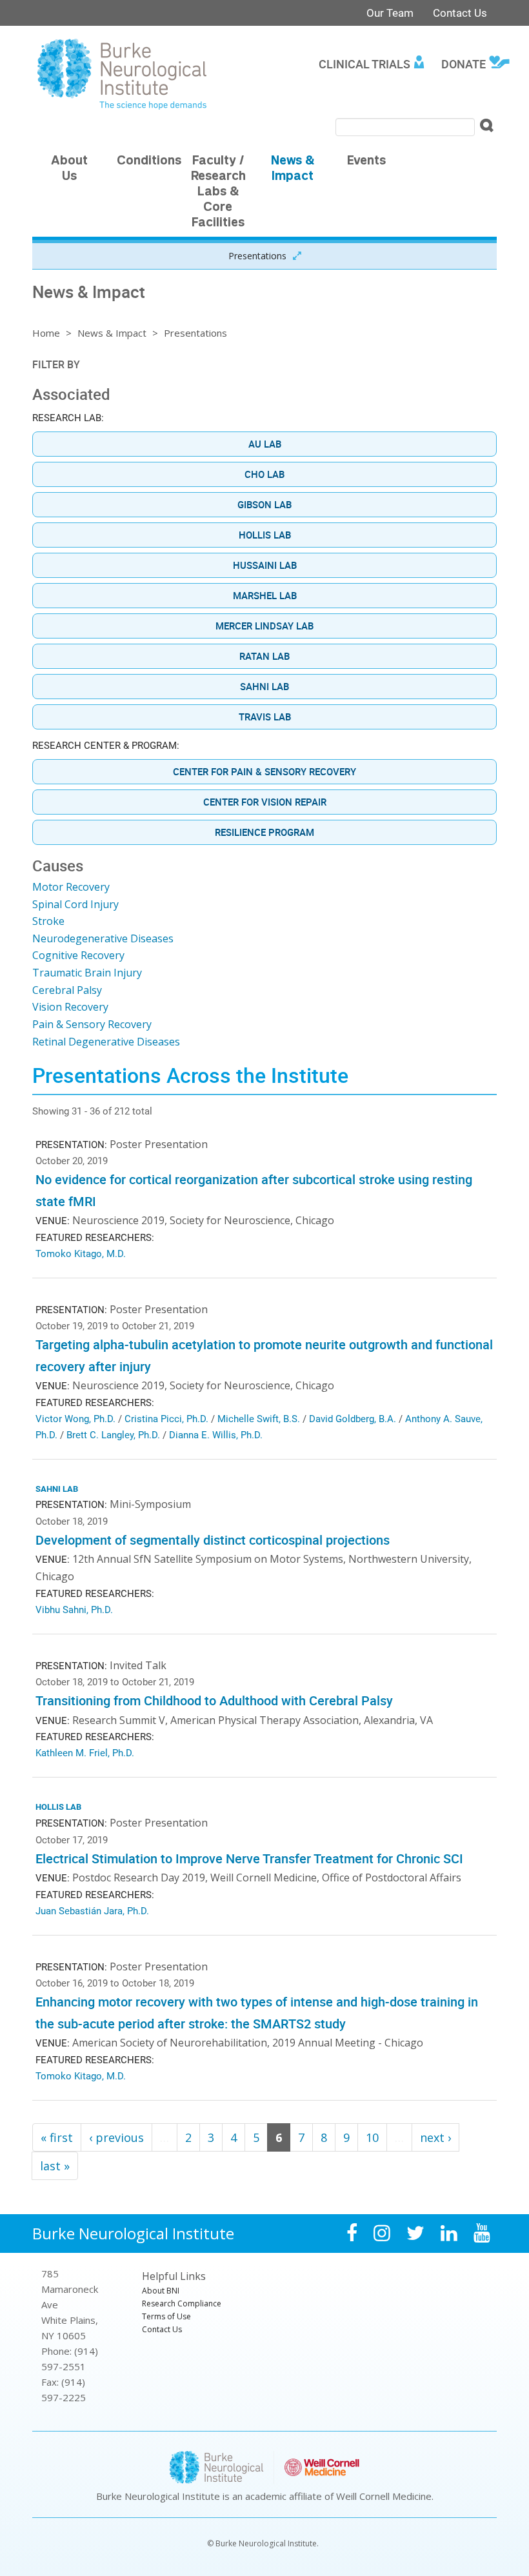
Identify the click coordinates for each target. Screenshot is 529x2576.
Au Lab (265, 444)
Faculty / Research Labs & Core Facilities (218, 193)
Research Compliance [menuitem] (182, 2304)
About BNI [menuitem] (161, 2291)
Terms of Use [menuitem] (166, 2316)
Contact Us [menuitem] (162, 2329)
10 (372, 2137)
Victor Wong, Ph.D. (75, 1418)
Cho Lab (264, 474)
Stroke (48, 921)
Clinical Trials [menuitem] (364, 64)
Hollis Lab (265, 535)
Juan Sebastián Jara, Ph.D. (92, 1910)
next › (435, 2137)
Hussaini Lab (265, 565)
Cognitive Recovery (78, 955)
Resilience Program (264, 832)
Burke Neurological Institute (133, 2233)
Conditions (149, 162)
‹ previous (116, 2137)
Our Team (390, 13)
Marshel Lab (265, 595)
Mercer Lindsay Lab (264, 626)
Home (46, 333)
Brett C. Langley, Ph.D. (113, 1434)
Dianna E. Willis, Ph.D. (216, 1434)
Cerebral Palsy (67, 990)
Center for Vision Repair (265, 802)
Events (366, 162)
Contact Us (460, 13)
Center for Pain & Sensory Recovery (264, 771)
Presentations (257, 256)
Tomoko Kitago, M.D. (81, 1253)
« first (57, 2137)
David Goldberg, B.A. (353, 1418)
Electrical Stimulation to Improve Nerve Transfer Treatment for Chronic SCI (249, 1858)
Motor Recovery (71, 887)
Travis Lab (265, 717)
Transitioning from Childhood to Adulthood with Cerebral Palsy (214, 1700)
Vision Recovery (70, 1007)
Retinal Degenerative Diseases (106, 1042)
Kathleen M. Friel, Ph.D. (85, 1752)
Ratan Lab (264, 656)
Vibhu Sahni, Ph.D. (74, 1609)
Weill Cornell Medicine (384, 2496)
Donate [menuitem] (464, 64)
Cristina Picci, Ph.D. (166, 1418)
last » (55, 2166)
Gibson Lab (264, 504)
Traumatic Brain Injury (87, 973)
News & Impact (112, 333)
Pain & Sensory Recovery (92, 1024)
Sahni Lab (264, 686)
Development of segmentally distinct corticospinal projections (213, 1540)
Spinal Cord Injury (75, 904)
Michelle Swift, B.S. (259, 1418)
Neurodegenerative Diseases (103, 938)
